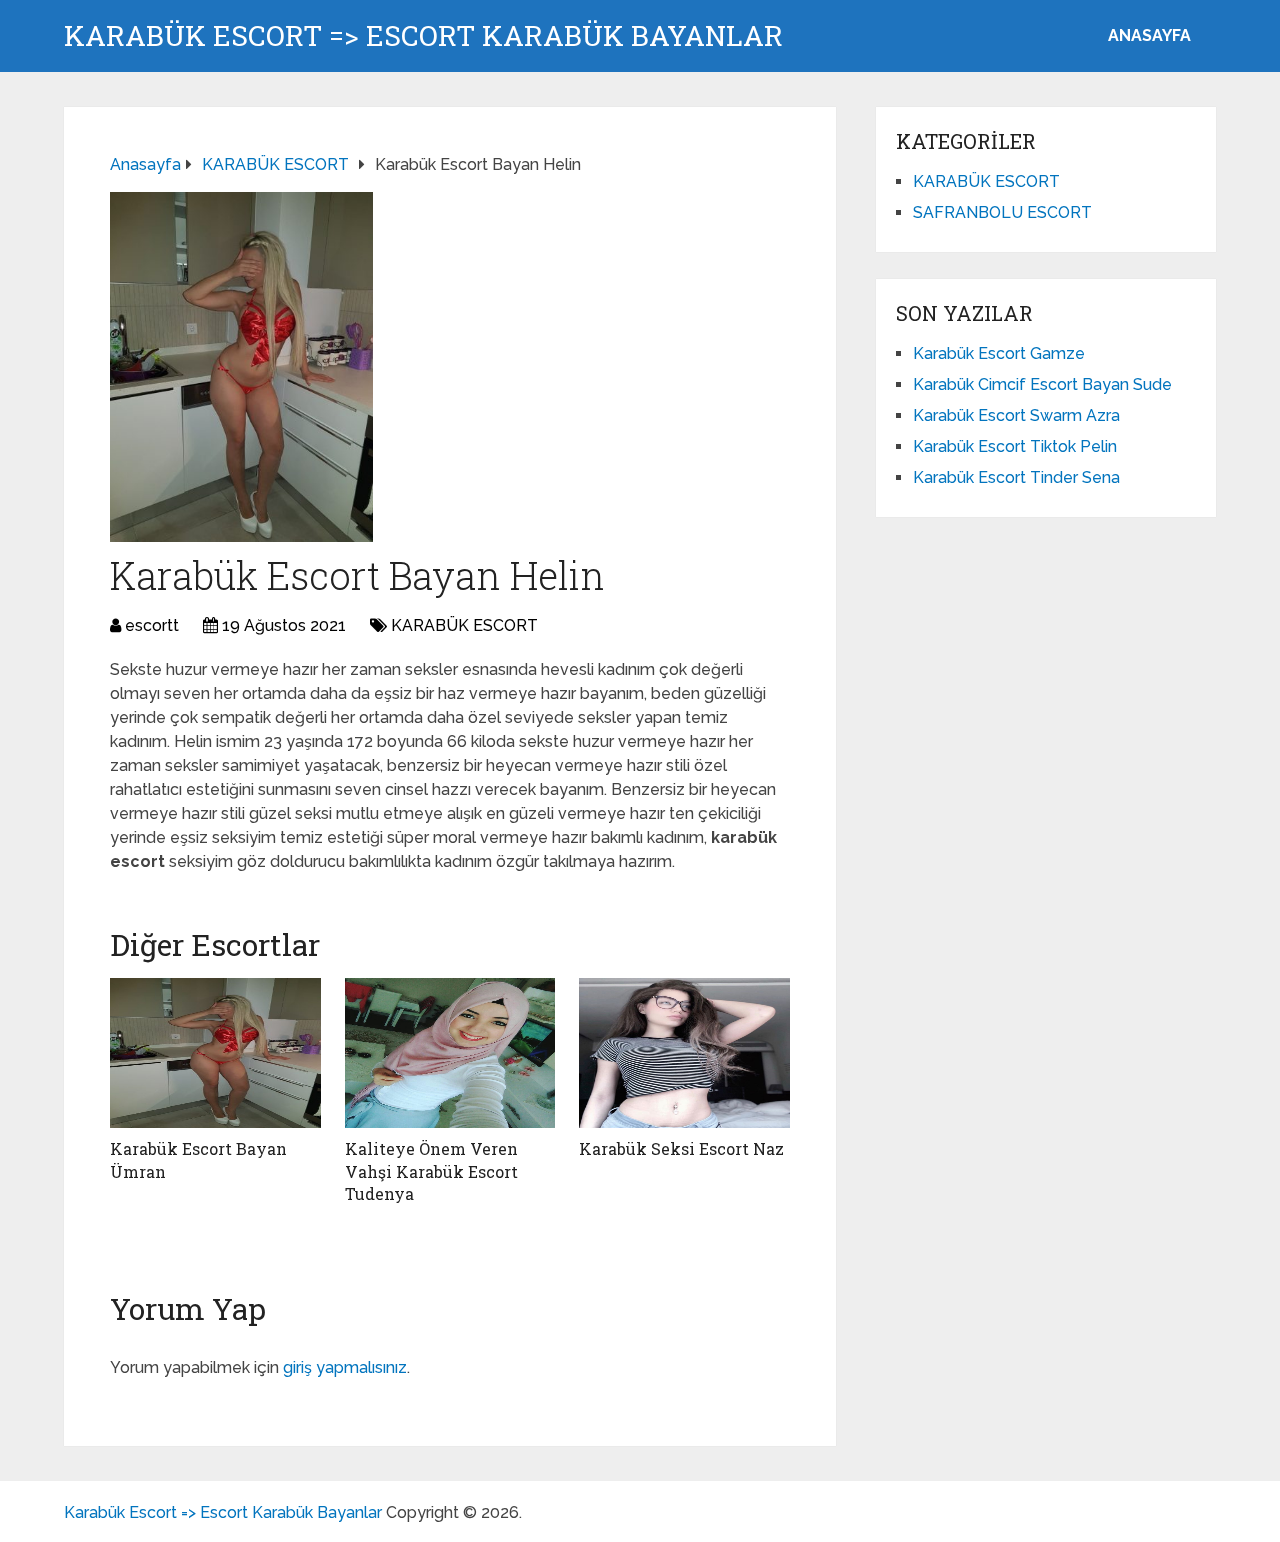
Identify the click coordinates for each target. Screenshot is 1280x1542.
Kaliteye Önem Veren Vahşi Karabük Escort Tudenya (431, 1171)
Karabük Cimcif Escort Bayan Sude (1042, 384)
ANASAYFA (1149, 35)
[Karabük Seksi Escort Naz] (684, 1053)
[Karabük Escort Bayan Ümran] (215, 1053)
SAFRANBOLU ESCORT (1002, 212)
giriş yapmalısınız (345, 1367)
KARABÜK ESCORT (464, 625)
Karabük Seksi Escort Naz (681, 1148)
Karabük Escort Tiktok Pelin (1015, 446)
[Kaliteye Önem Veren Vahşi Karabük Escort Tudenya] (450, 1053)
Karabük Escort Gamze (999, 353)
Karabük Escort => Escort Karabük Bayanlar (423, 36)
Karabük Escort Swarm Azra (1016, 415)
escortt (152, 625)
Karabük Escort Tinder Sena (1016, 477)
